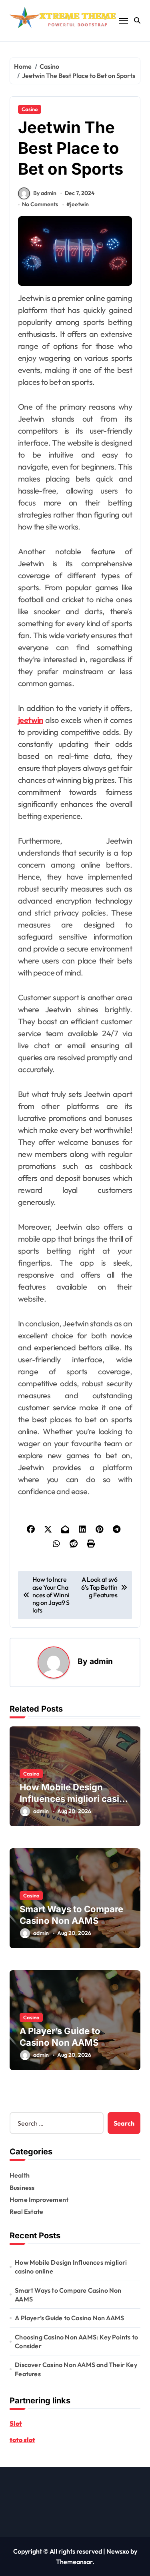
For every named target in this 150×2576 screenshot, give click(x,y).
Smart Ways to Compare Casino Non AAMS (68, 2295)
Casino (30, 109)
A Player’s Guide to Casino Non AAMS (69, 2318)
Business (22, 2188)
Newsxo (118, 2551)
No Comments (40, 204)
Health (20, 2175)
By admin (45, 193)
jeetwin (79, 204)
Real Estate (26, 2212)
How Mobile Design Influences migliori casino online (75, 1799)
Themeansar (74, 2562)
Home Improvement (39, 2200)
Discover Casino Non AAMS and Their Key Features (76, 2369)
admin (101, 1661)
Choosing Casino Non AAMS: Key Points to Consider (76, 2341)
